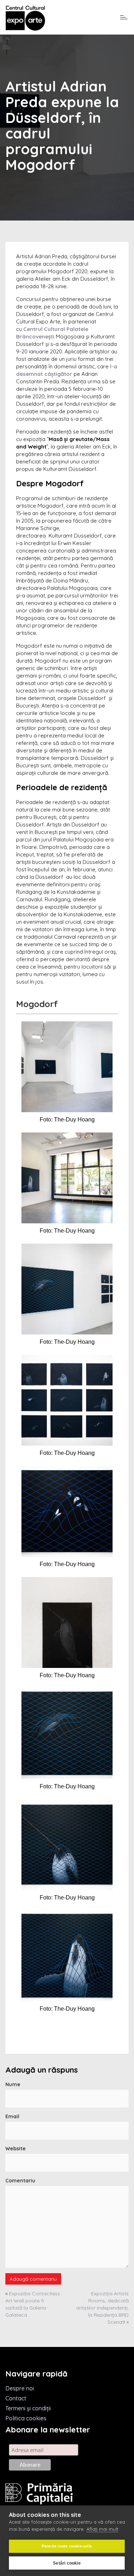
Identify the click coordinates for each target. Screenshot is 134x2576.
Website (16, 2149)
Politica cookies (26, 2418)
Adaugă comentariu (33, 2279)
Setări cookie (67, 2563)
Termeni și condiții (28, 2408)
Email (12, 2116)
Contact (16, 2398)
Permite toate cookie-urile (67, 2546)
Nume (13, 2084)
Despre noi (20, 2388)
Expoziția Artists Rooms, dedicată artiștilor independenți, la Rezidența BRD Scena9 (102, 2308)
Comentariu (20, 2181)
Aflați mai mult (102, 2529)
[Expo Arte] (25, 18)
